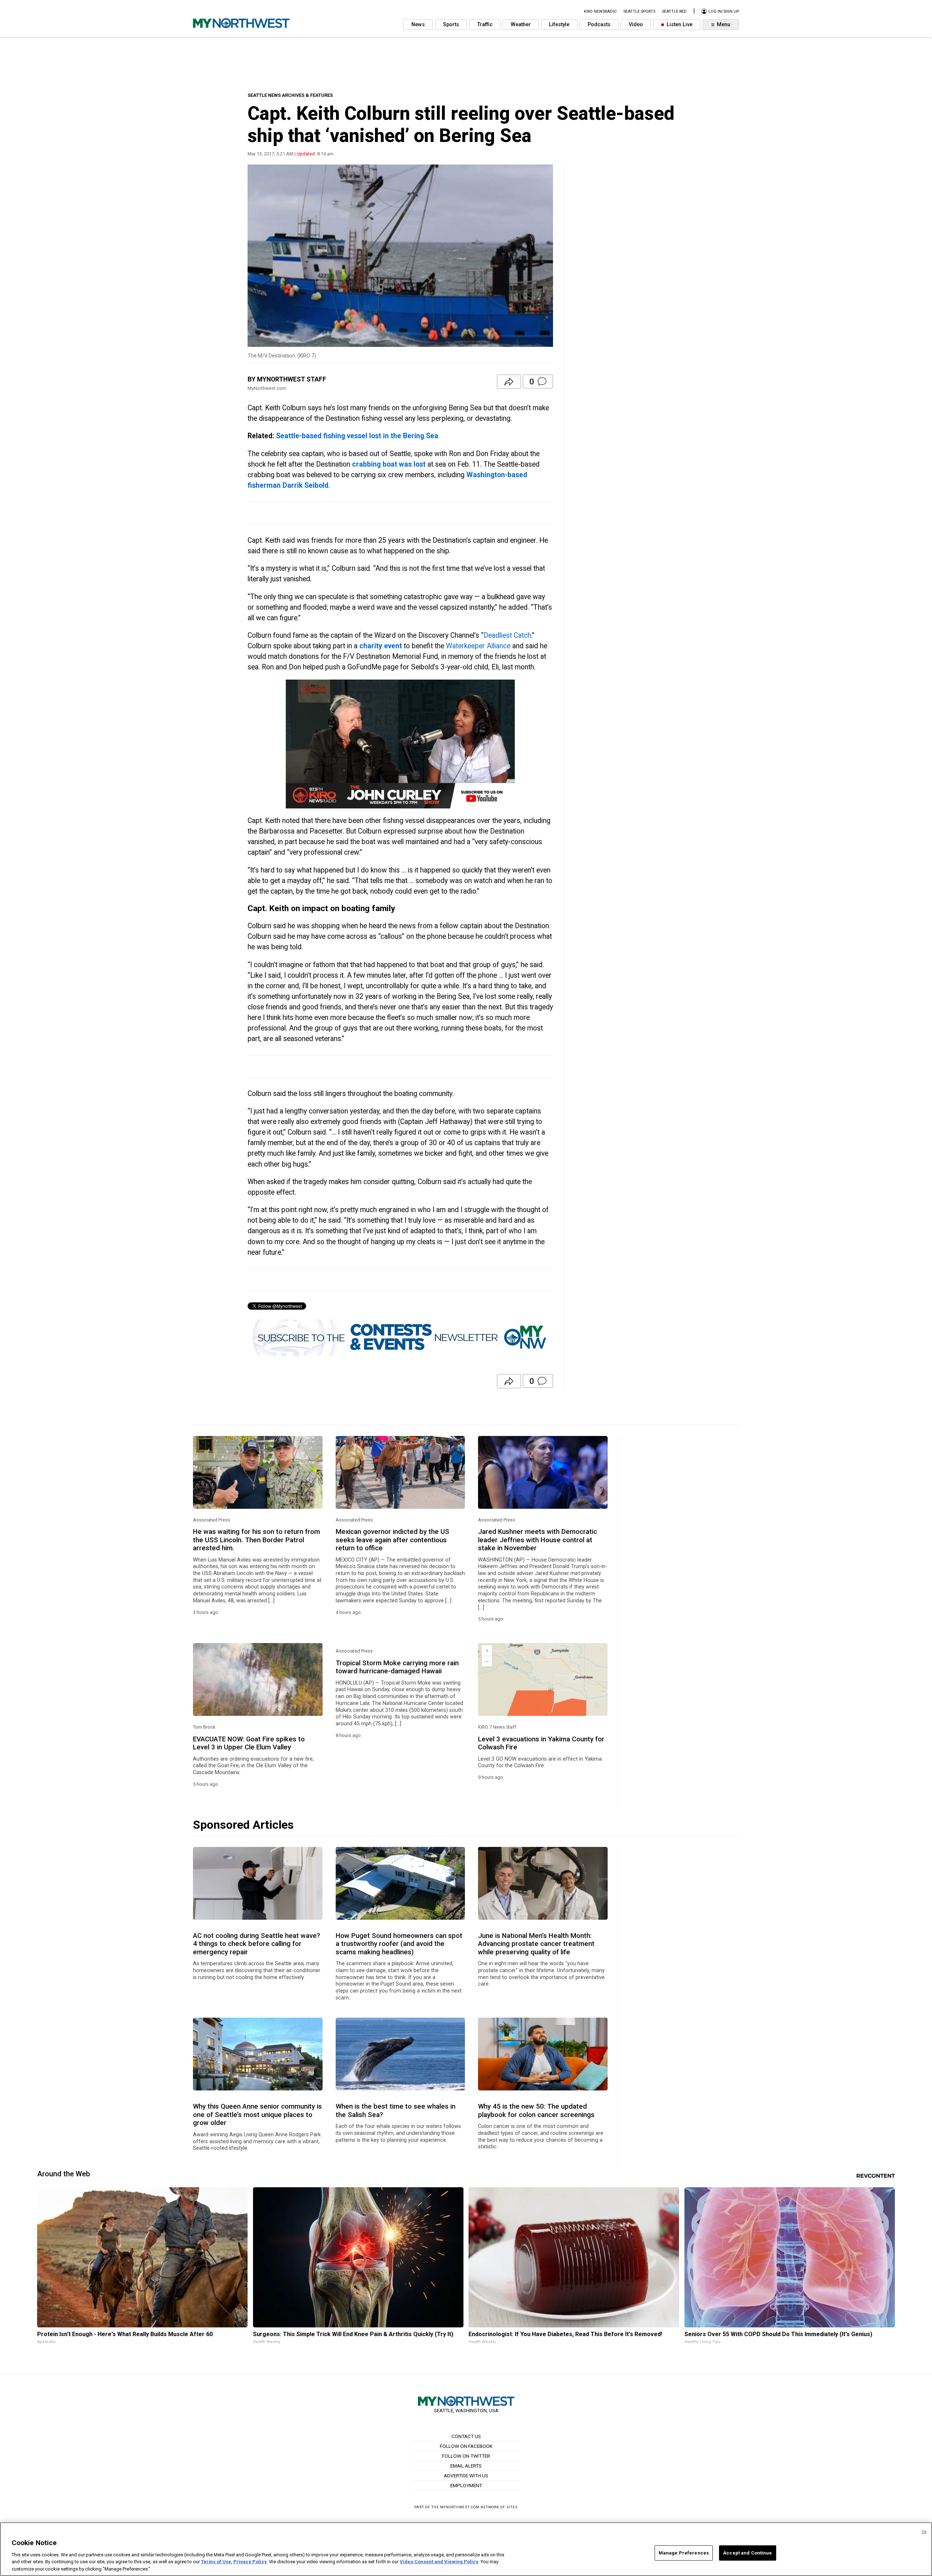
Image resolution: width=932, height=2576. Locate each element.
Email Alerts (466, 2466)
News (418, 25)
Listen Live (679, 25)
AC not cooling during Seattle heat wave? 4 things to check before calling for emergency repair (256, 1944)
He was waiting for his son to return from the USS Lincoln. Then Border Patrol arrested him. (256, 1540)
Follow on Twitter (466, 2456)
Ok (924, 2532)
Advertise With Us (466, 2476)
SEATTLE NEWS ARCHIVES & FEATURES (290, 95)
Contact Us (466, 2436)
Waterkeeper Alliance (478, 646)
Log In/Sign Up (723, 11)
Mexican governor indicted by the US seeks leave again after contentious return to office (392, 1540)
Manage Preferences (684, 2553)
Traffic (485, 25)
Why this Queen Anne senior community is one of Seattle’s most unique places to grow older (257, 2115)
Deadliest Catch (507, 635)
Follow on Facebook (466, 2446)
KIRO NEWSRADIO (600, 11)
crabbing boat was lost (389, 464)
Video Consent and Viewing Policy (439, 2562)
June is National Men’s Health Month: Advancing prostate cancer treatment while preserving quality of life (536, 1944)
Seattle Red (674, 11)
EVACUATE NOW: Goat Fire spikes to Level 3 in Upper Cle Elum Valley (249, 1743)
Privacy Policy (250, 2562)
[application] (400, 744)
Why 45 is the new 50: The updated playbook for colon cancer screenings (536, 2110)
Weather (521, 25)
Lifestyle (559, 25)
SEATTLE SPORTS (639, 11)
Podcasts (599, 25)
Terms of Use (216, 2562)
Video (636, 25)
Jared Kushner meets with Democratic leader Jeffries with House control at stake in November (538, 1540)
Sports (451, 25)
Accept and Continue (747, 2553)
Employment (466, 2485)
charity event (381, 646)
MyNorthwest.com (460, 2507)
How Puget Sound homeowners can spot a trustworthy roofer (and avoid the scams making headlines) (399, 1944)
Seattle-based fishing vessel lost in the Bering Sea (357, 436)
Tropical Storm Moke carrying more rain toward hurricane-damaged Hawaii (397, 1667)
